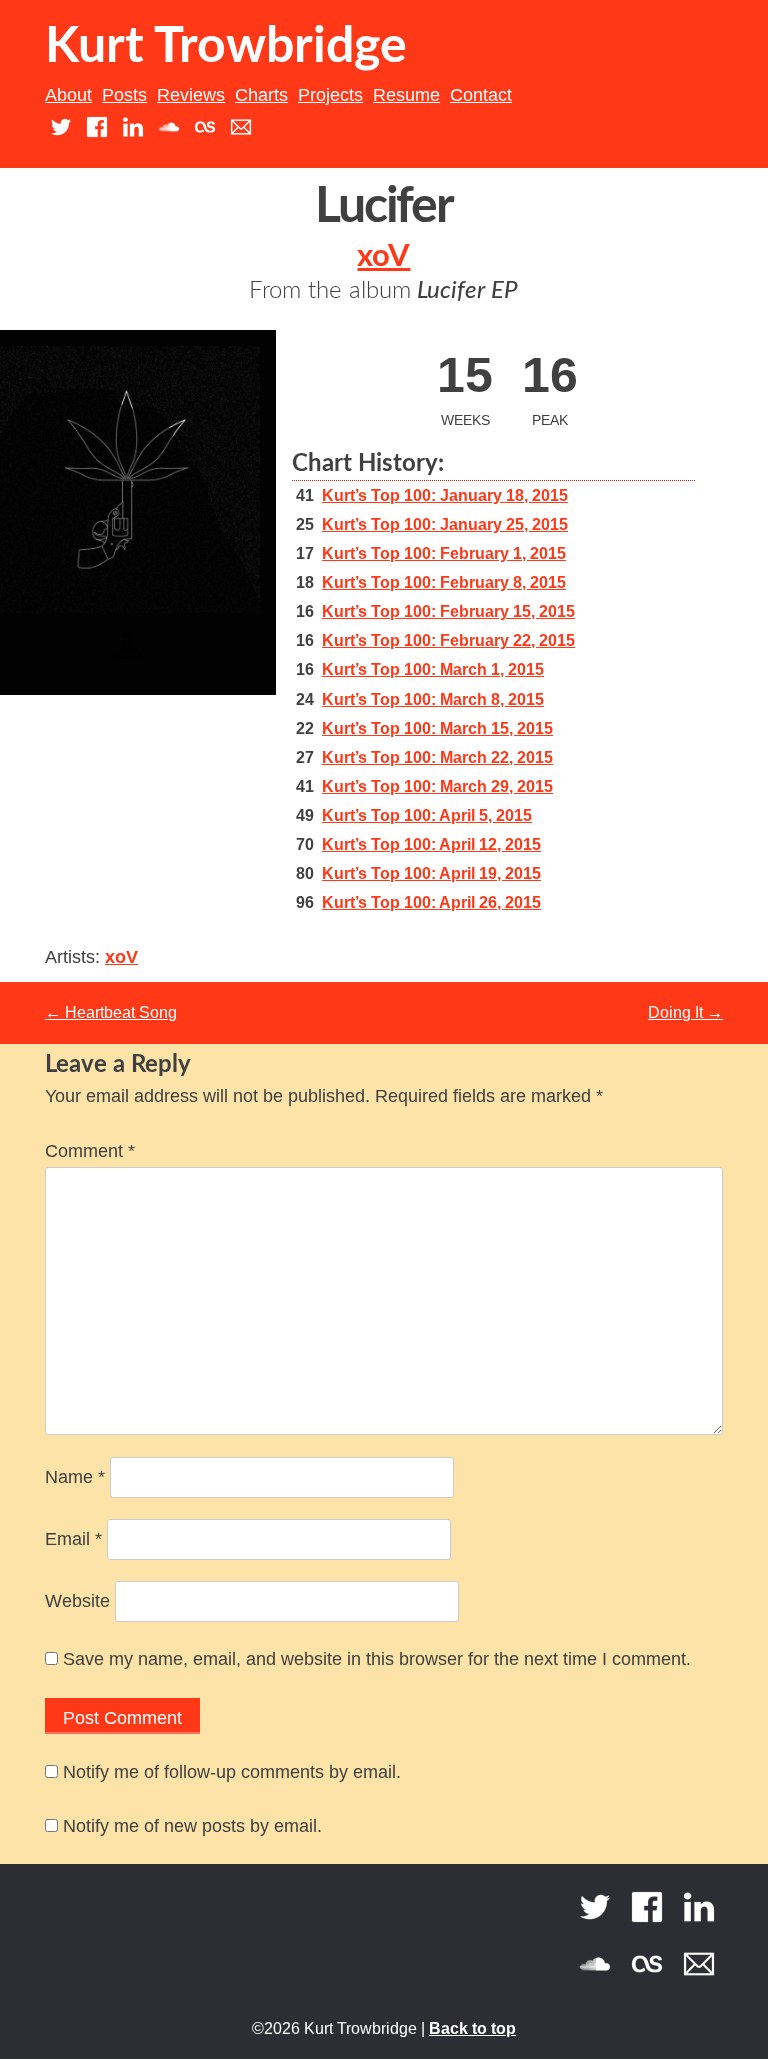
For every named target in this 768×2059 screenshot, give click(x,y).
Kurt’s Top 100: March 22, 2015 (437, 757)
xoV (383, 256)
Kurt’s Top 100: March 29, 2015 (437, 786)
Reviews (191, 95)
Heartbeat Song (111, 1012)
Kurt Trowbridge (226, 47)
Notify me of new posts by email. (192, 1826)
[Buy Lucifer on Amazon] (127, 664)
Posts (124, 95)
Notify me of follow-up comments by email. (232, 1772)
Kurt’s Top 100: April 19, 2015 (431, 873)
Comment (90, 1151)
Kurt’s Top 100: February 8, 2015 (444, 582)
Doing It (685, 1012)
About (68, 95)
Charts (261, 95)
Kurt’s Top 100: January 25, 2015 (445, 524)
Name (75, 1477)
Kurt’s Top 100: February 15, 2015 (448, 611)
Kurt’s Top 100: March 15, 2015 (437, 728)
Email (73, 1539)
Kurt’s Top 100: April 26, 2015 (431, 902)
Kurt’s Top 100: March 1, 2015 (433, 669)
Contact (481, 95)
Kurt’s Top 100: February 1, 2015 (444, 553)
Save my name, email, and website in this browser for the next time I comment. (377, 1659)
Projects (330, 95)
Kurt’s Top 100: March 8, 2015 (433, 699)
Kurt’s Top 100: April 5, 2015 (427, 815)
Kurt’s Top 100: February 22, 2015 (448, 640)
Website (77, 1601)
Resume (406, 95)
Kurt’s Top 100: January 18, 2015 (445, 495)
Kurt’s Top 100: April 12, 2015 (431, 844)
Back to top (472, 2028)
